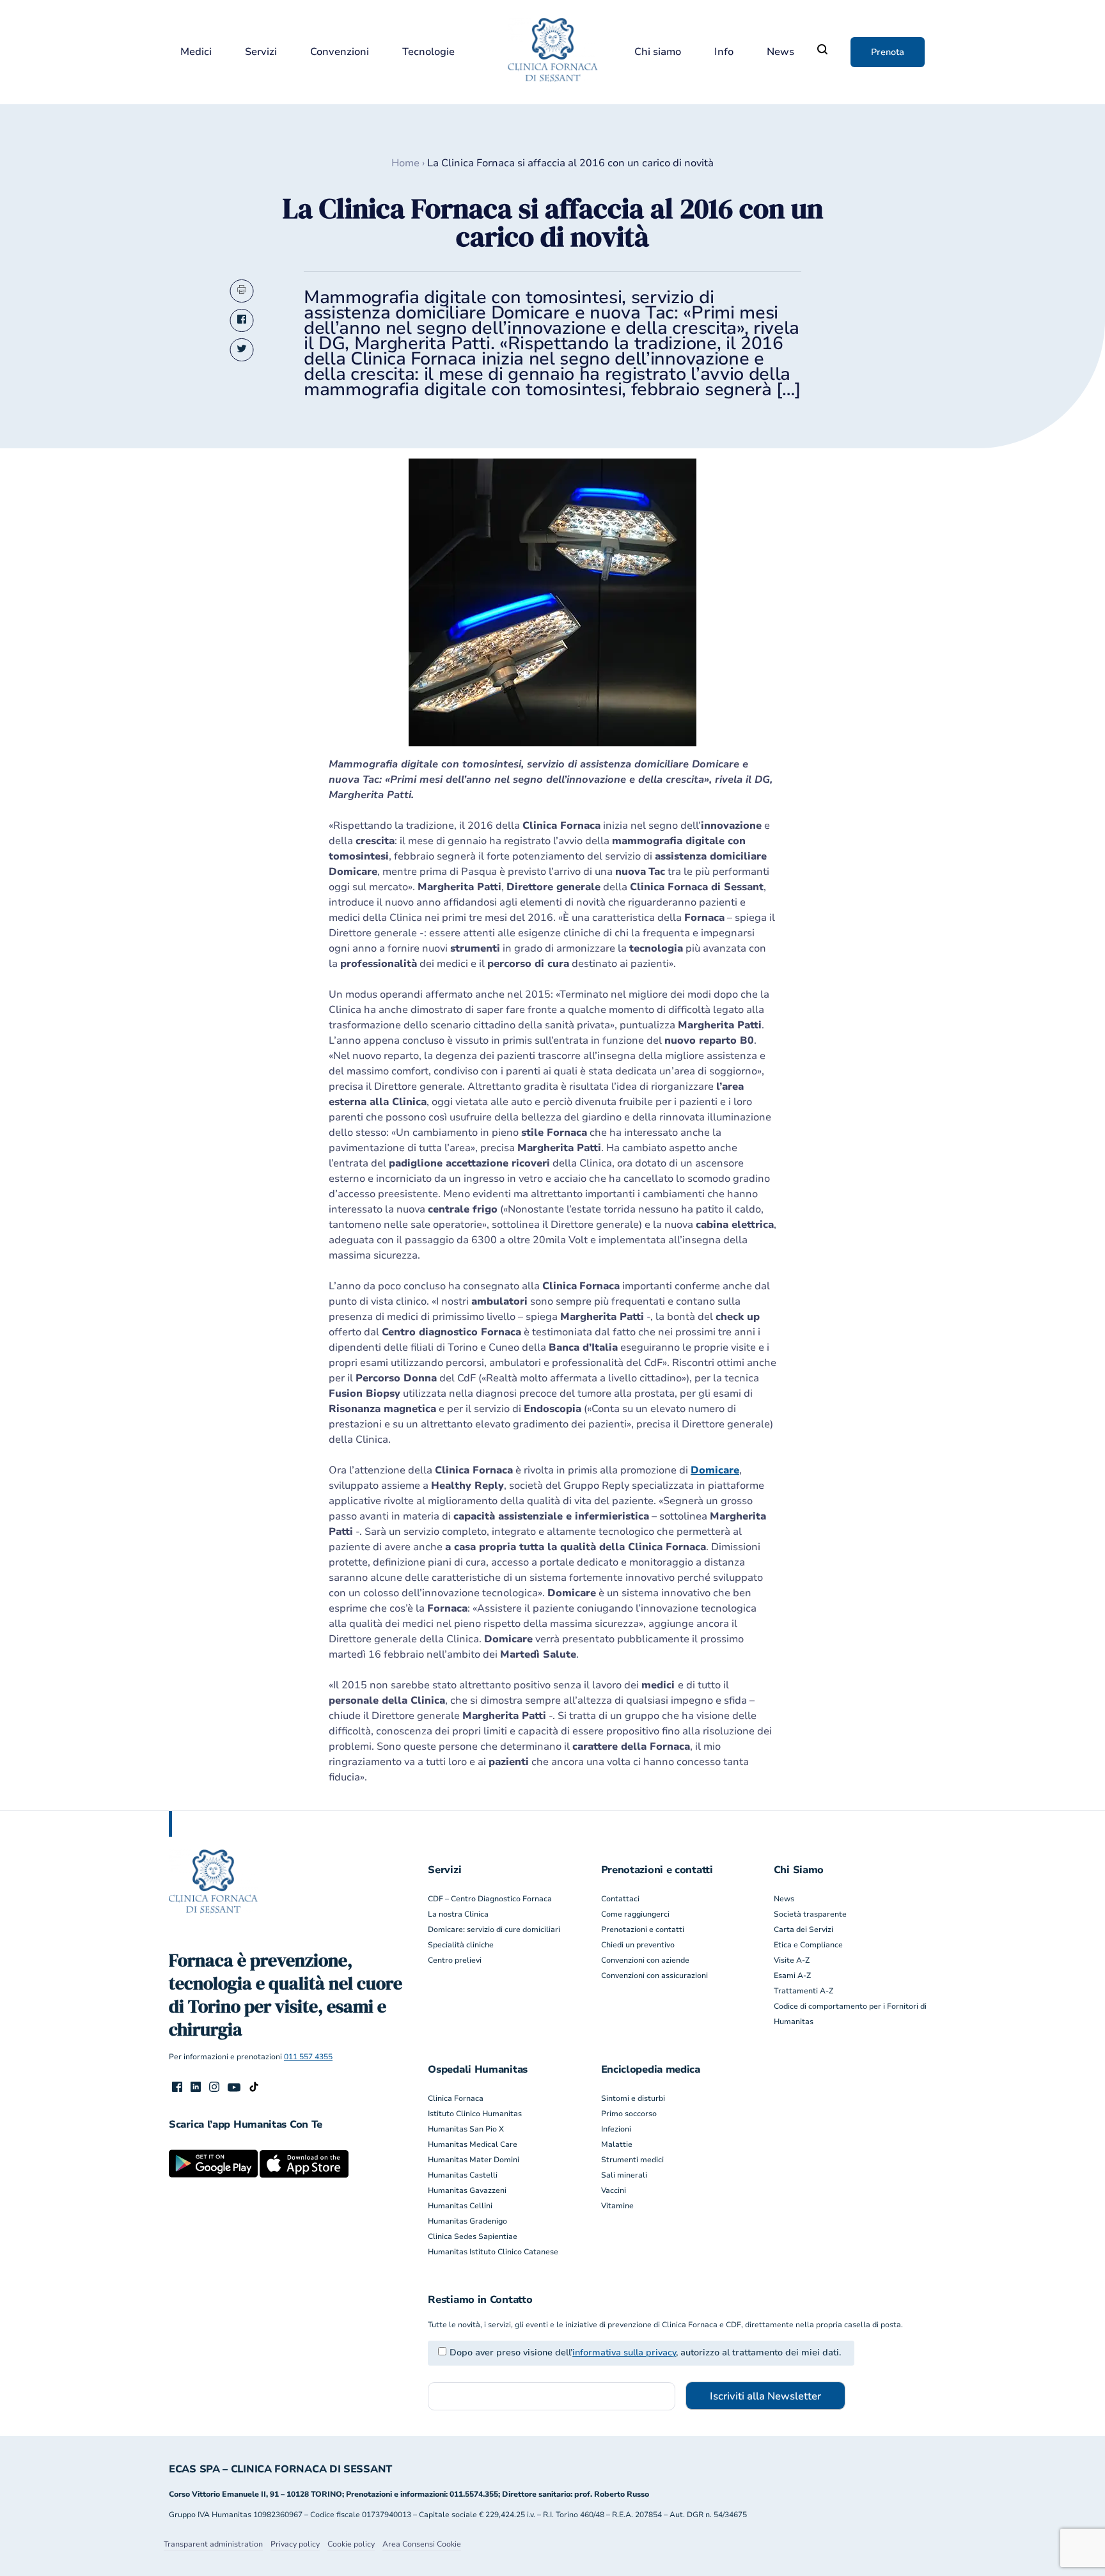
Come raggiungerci (635, 1914)
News (780, 52)
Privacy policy (295, 2544)
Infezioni (616, 2129)
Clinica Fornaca (456, 2098)
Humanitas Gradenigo (467, 2221)
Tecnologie (428, 52)
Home (405, 163)
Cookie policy (351, 2544)
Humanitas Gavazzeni (467, 2190)
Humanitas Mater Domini (474, 2160)
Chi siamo (658, 52)
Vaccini (614, 2190)
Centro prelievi (455, 1960)
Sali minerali (624, 2175)
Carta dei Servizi (803, 1929)
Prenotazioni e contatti (643, 1929)
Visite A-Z (792, 1960)
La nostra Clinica (458, 1914)
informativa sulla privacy (624, 2352)
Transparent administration (213, 2544)
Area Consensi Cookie (422, 2544)
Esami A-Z (792, 1975)
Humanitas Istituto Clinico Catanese (493, 2252)
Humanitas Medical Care (473, 2144)
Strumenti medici (632, 2160)
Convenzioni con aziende (645, 1960)
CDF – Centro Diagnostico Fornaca (490, 1899)
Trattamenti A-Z (803, 1991)
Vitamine (617, 2206)
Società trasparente (810, 1914)
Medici (196, 52)
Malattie (617, 2144)
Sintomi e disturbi (633, 2098)
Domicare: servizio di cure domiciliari (494, 1929)
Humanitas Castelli (463, 2175)
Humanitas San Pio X (466, 2129)
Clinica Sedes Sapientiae (473, 2236)
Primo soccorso (629, 2114)
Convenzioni (340, 52)
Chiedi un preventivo (638, 1945)
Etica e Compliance (808, 1945)
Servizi (261, 52)
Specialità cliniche (461, 1945)
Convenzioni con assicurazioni (654, 1975)
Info (724, 52)
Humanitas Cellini (460, 2206)
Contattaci (620, 1899)
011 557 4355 (308, 2057)
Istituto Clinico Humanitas (475, 2114)
